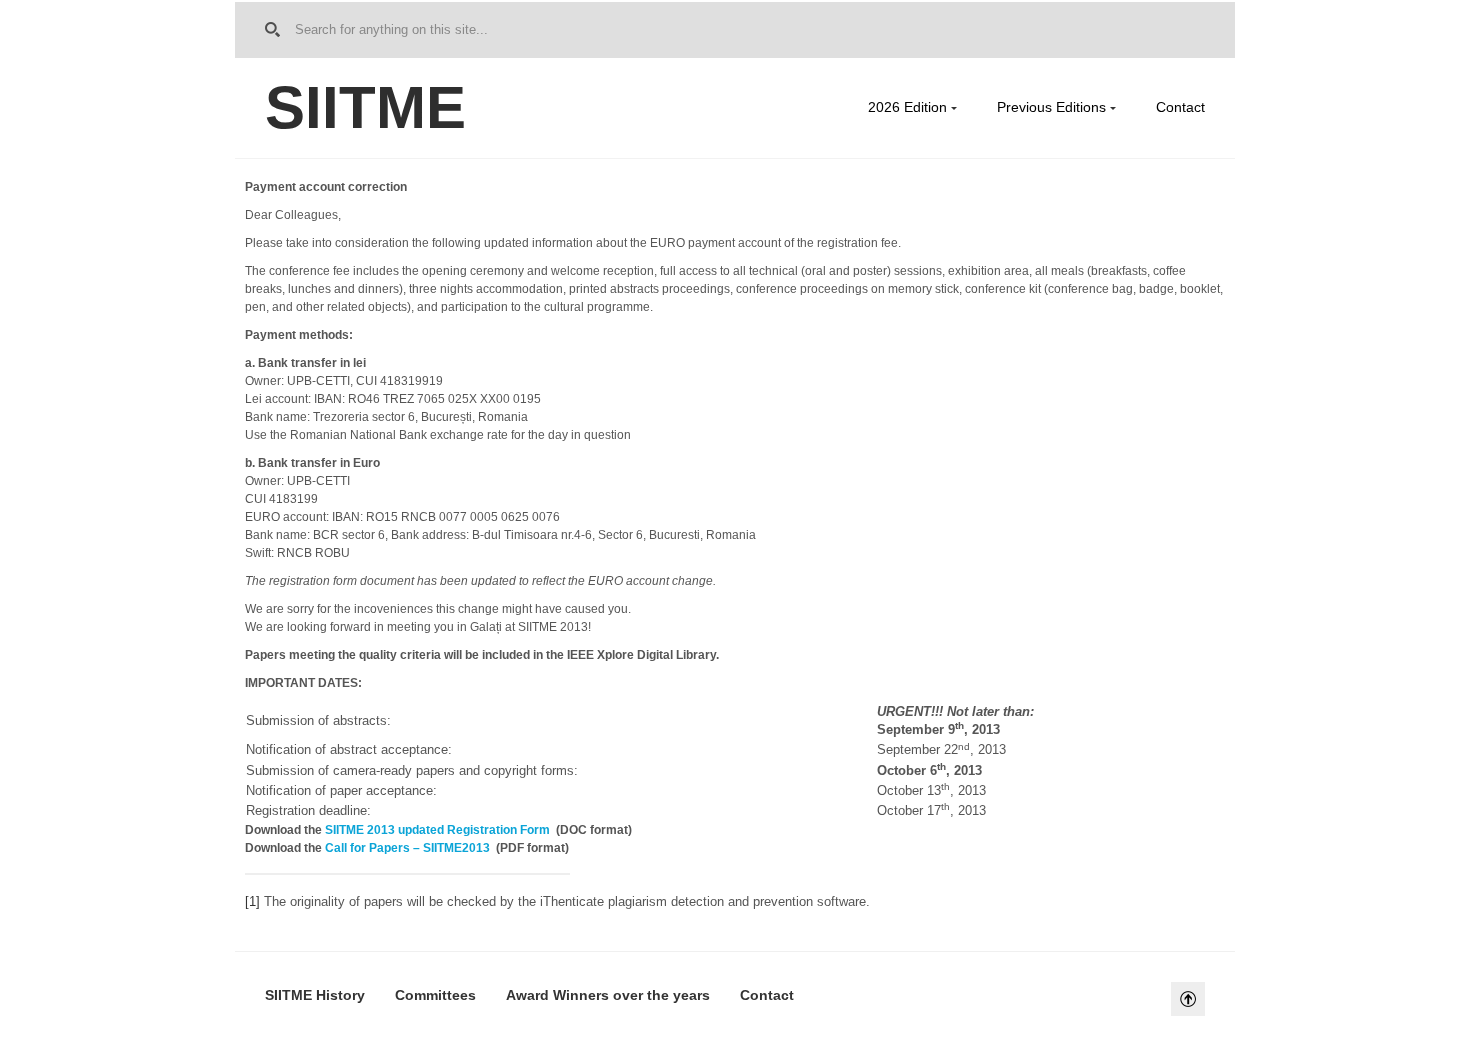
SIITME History (315, 995)
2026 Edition (907, 107)
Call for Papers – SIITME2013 (407, 848)
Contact (1180, 107)
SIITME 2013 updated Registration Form (437, 830)
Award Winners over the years (608, 995)
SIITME (365, 107)
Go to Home (276, 30)
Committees (435, 995)
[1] (252, 901)
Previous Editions (1051, 107)
